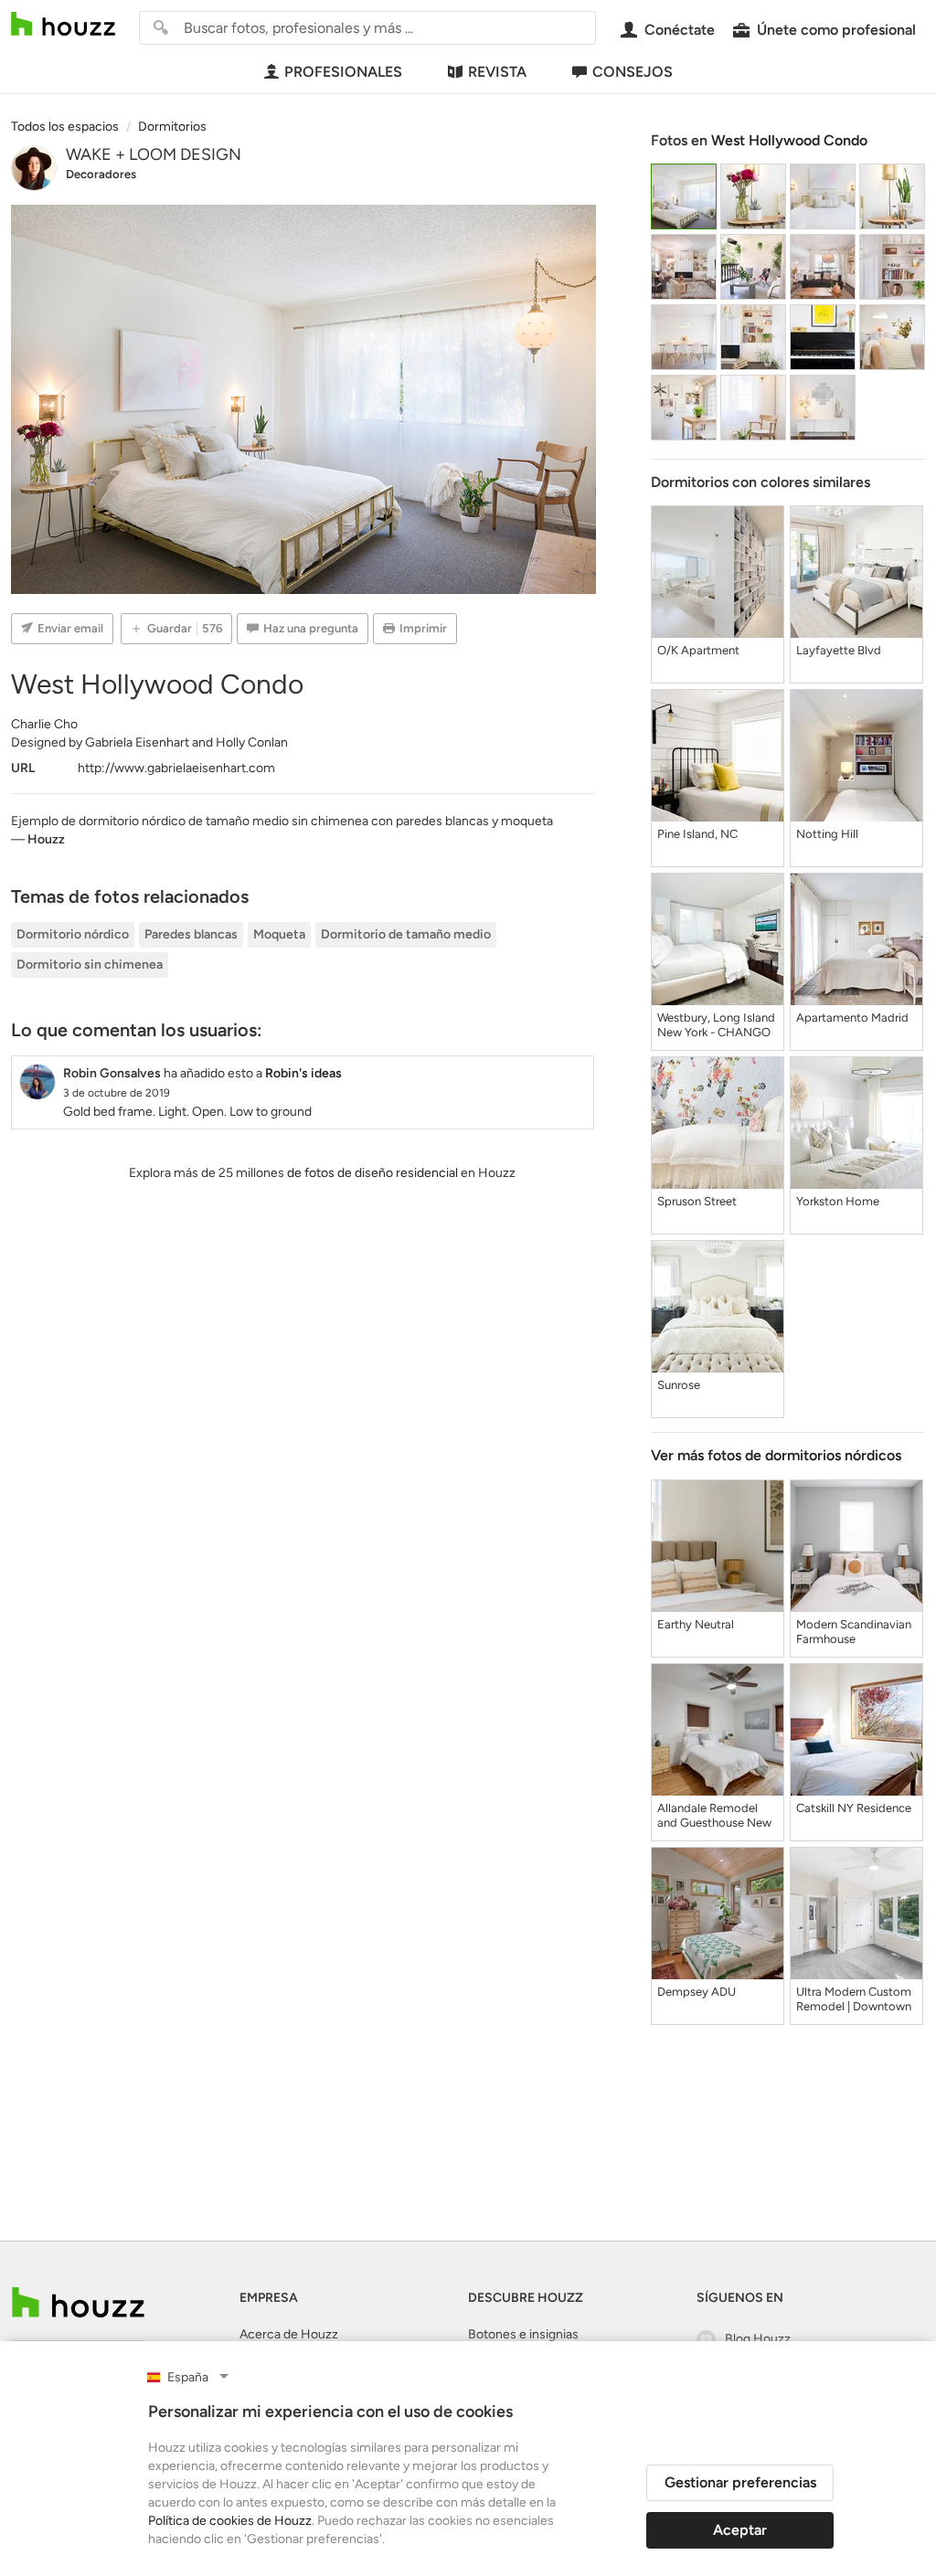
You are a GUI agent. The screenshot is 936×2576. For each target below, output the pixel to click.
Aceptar (740, 2530)
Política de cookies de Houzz (230, 2521)
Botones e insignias (523, 2334)
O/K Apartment (698, 650)
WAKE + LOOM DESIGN (154, 154)
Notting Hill (827, 834)
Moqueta (279, 934)
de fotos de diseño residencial (372, 1173)
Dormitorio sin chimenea (90, 965)
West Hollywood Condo (789, 140)
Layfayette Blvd (839, 650)
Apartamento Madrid (852, 1018)
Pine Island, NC (697, 834)
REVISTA (497, 72)
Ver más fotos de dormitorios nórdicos (776, 1455)
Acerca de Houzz (289, 2334)
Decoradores (101, 174)
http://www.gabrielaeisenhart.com (176, 768)
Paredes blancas (191, 934)
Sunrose (679, 1385)
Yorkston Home (838, 1201)
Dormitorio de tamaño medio (406, 934)
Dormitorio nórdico (73, 934)
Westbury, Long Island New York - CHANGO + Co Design (716, 1025)
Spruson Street (697, 1201)
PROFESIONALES (343, 72)
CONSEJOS (633, 72)
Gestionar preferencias (740, 2482)
